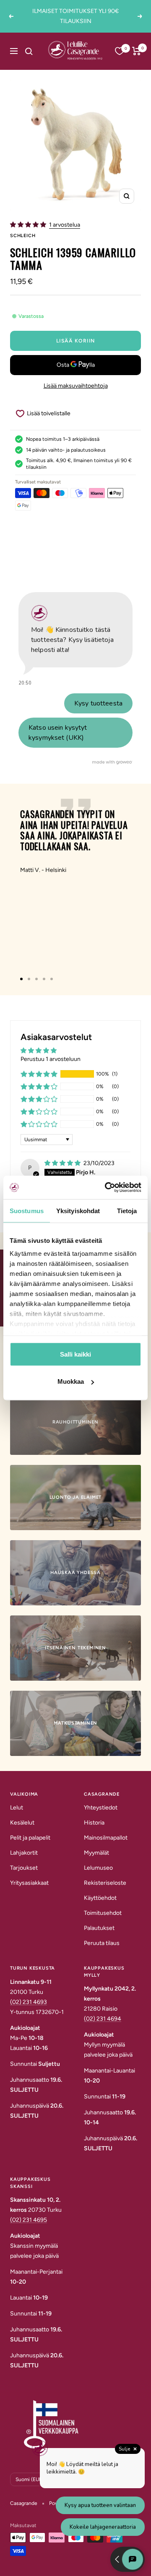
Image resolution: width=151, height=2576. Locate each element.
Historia (94, 1823)
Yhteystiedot (101, 1808)
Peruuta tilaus (102, 1943)
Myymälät (96, 1853)
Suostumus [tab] (27, 1210)
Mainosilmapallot (106, 1838)
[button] (29, 225)
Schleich (23, 236)
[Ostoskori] (137, 51)
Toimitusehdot (103, 1913)
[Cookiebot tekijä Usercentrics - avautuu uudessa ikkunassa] (107, 1188)
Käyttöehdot (100, 1898)
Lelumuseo (98, 1868)
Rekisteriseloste (105, 1883)
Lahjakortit (24, 1853)
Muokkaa (71, 1381)
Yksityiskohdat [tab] (78, 1210)
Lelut (17, 1808)
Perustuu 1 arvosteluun (51, 1059)
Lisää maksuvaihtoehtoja (76, 386)
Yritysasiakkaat (29, 1883)
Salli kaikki (75, 1354)
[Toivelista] (120, 51)
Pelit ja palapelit (30, 1838)
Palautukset (99, 1928)
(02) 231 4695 (29, 2220)
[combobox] (37, 51)
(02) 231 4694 (103, 2019)
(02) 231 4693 (29, 2002)
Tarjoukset (24, 1868)
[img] (63, 1163)
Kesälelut (22, 1823)
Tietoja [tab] (127, 1210)
